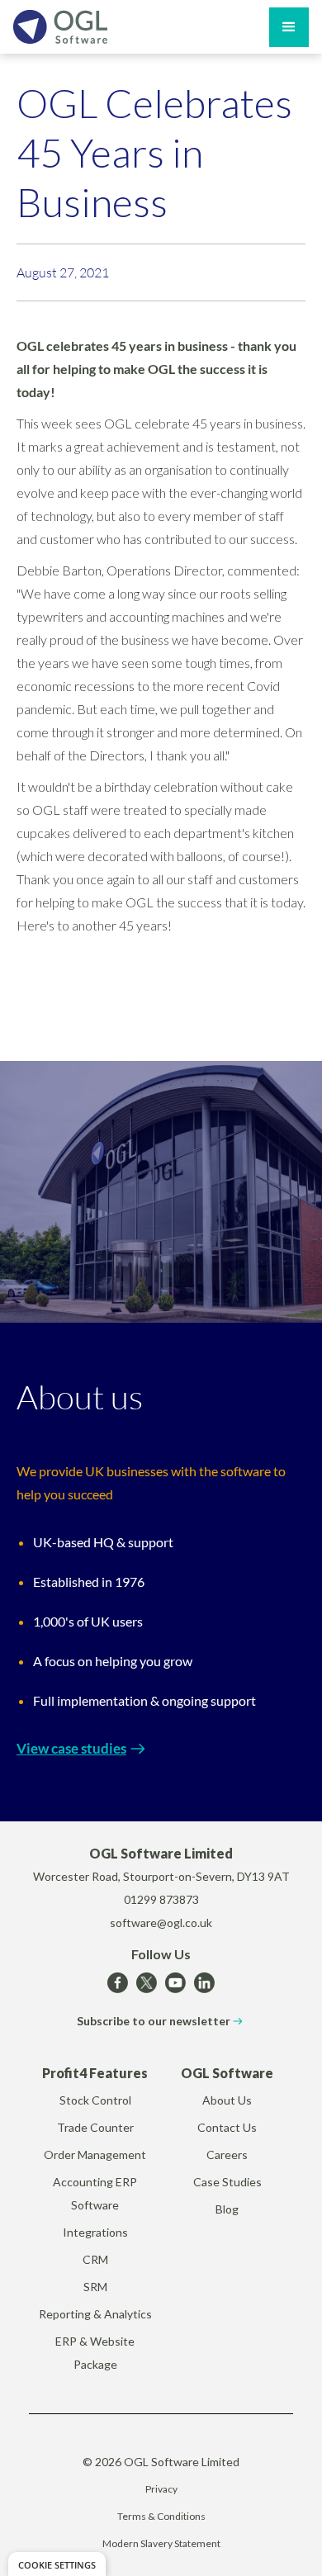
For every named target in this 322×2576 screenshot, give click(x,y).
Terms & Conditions (161, 2516)
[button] (289, 27)
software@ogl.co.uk (161, 1923)
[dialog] (57, 2564)
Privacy (161, 2489)
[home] (60, 27)
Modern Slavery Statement (161, 2543)
